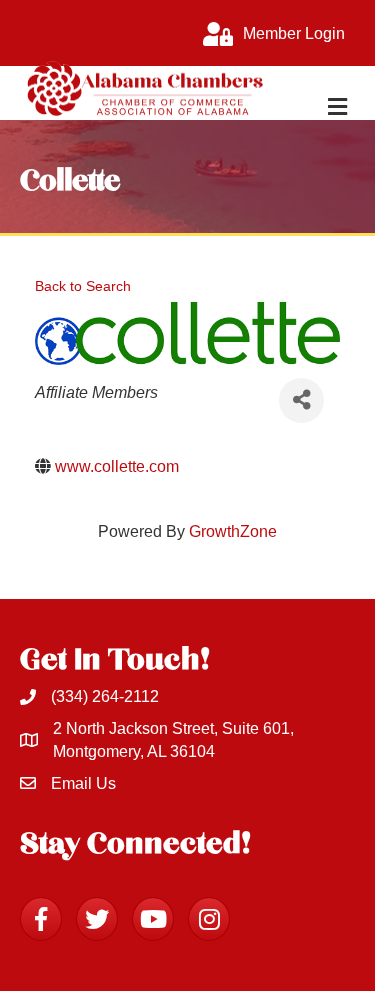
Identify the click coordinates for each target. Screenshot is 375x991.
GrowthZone (233, 531)
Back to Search (83, 286)
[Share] (301, 400)
